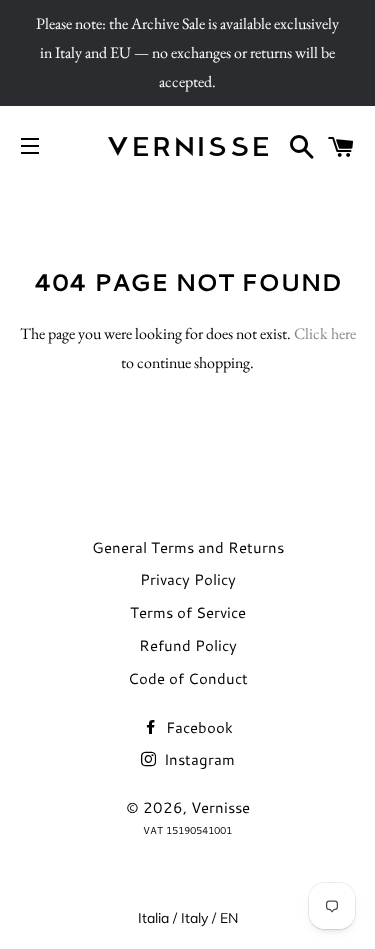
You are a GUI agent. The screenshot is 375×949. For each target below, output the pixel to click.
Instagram (197, 759)
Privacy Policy (188, 579)
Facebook (197, 727)
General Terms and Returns (188, 547)
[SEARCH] (302, 146)
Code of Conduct (188, 678)
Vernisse (220, 807)
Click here (325, 333)
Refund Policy (188, 645)
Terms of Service (188, 612)
